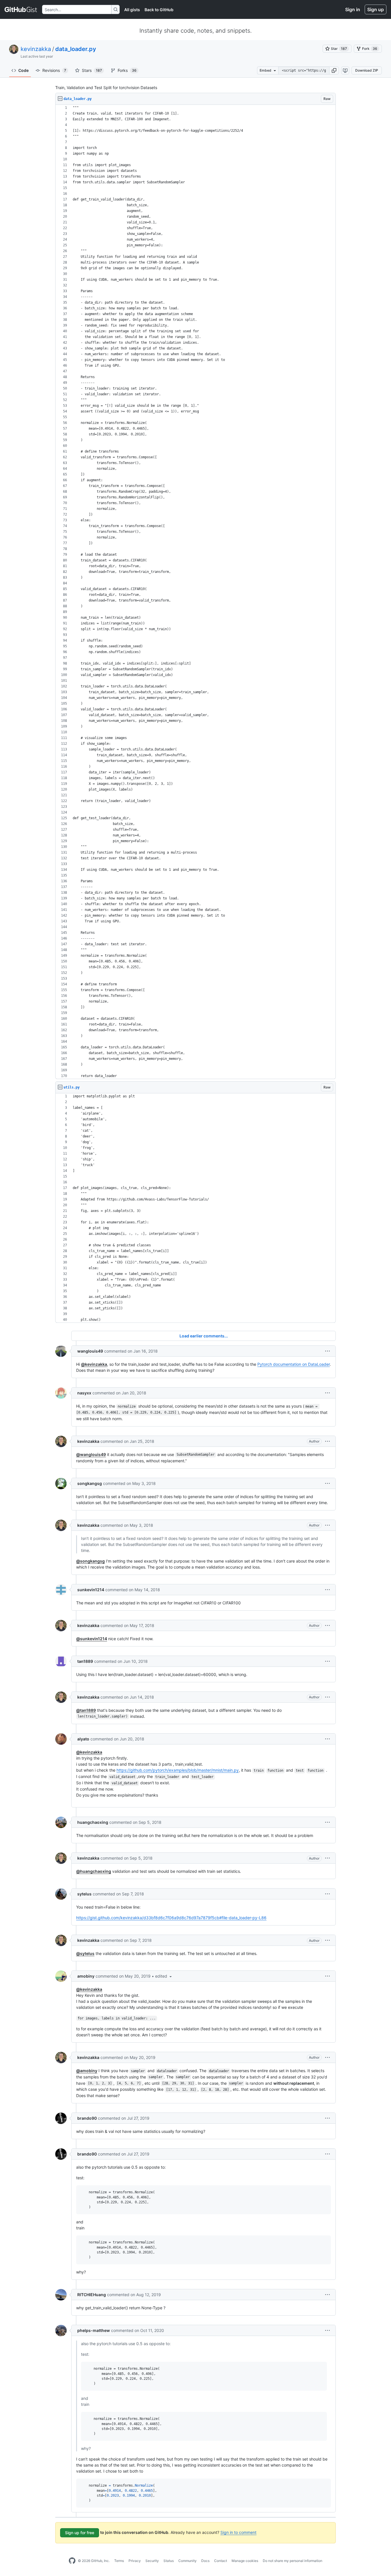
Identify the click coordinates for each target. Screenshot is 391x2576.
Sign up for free (80, 2533)
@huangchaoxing (94, 1871)
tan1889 (85, 1661)
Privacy (135, 2561)
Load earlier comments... (204, 1336)
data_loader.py (76, 49)
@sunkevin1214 (92, 1639)
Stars (92, 70)
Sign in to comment (238, 2532)
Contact (221, 2561)
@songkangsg (90, 1561)
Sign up (376, 9)
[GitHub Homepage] (72, 2561)
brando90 (87, 2118)
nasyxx (84, 1393)
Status (169, 2561)
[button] (334, 70)
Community (187, 2561)
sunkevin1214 (91, 1590)
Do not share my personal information (293, 2561)
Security (152, 2561)
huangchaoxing (93, 1822)
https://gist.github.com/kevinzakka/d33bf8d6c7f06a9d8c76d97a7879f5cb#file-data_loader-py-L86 (171, 1918)
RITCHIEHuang (92, 2295)
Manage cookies (245, 2561)
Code (23, 70)
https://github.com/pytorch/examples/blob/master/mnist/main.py (178, 1770)
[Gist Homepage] (21, 9)
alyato (83, 1739)
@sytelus (85, 1953)
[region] (195, 592)
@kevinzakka (94, 1364)
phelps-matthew (94, 2330)
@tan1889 (86, 1710)
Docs (205, 2561)
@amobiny (87, 2071)
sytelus (84, 1894)
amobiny (86, 1976)
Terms (119, 2561)
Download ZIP (367, 70)
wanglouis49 (90, 1351)
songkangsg (90, 1483)
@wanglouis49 (91, 1454)
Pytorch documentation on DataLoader (294, 1364)
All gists (132, 10)
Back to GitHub (159, 10)
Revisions (54, 70)
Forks (127, 70)
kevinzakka (36, 49)
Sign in (353, 9)
